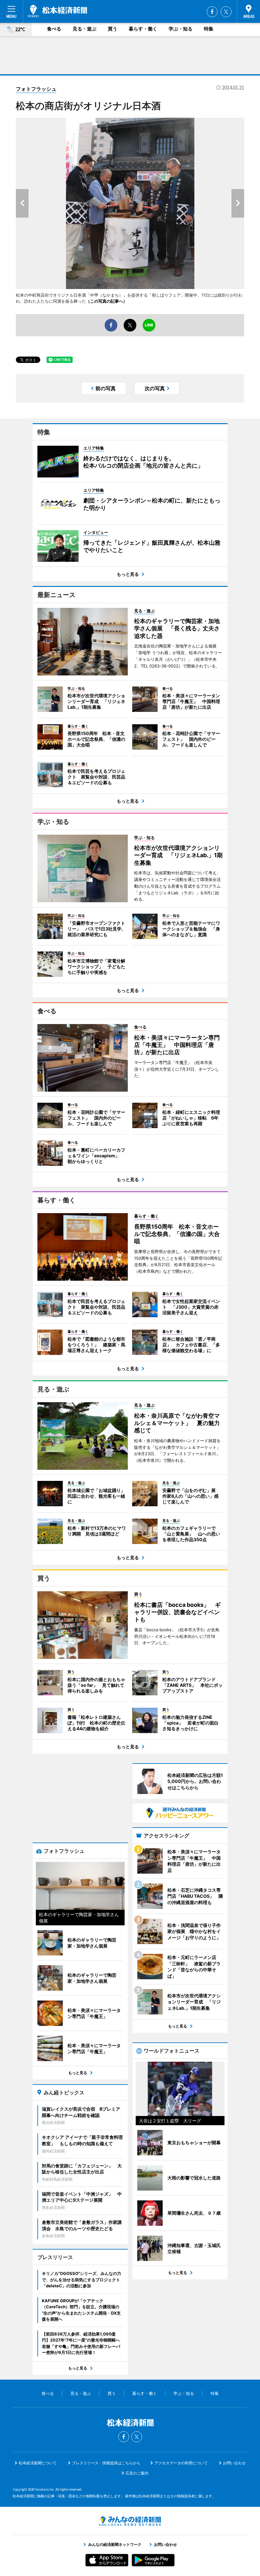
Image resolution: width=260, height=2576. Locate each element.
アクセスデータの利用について (181, 2463)
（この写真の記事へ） (107, 301)
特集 (209, 29)
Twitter (226, 12)
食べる (54, 29)
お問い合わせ (234, 2463)
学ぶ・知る (181, 29)
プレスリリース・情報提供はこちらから (106, 2463)
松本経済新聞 (58, 11)
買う (113, 29)
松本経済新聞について (38, 2463)
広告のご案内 (137, 2473)
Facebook (212, 12)
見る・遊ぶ (84, 29)
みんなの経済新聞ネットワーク (130, 2521)
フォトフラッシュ (36, 89)
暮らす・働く (143, 29)
